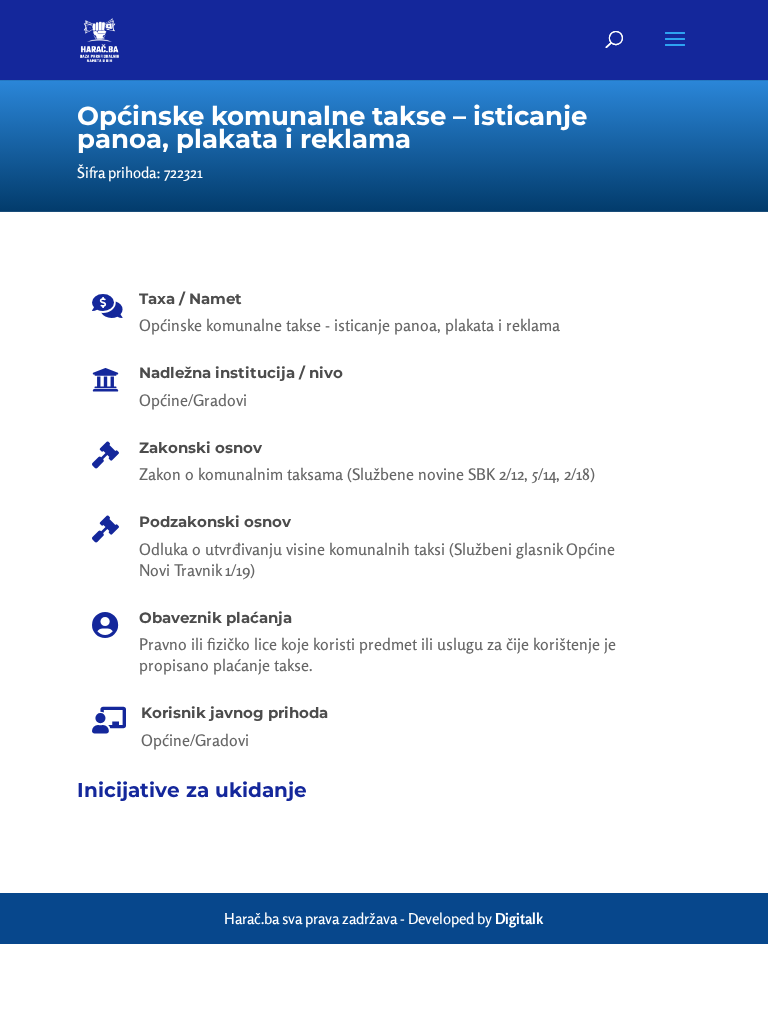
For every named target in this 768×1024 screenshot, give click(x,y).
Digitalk (519, 918)
